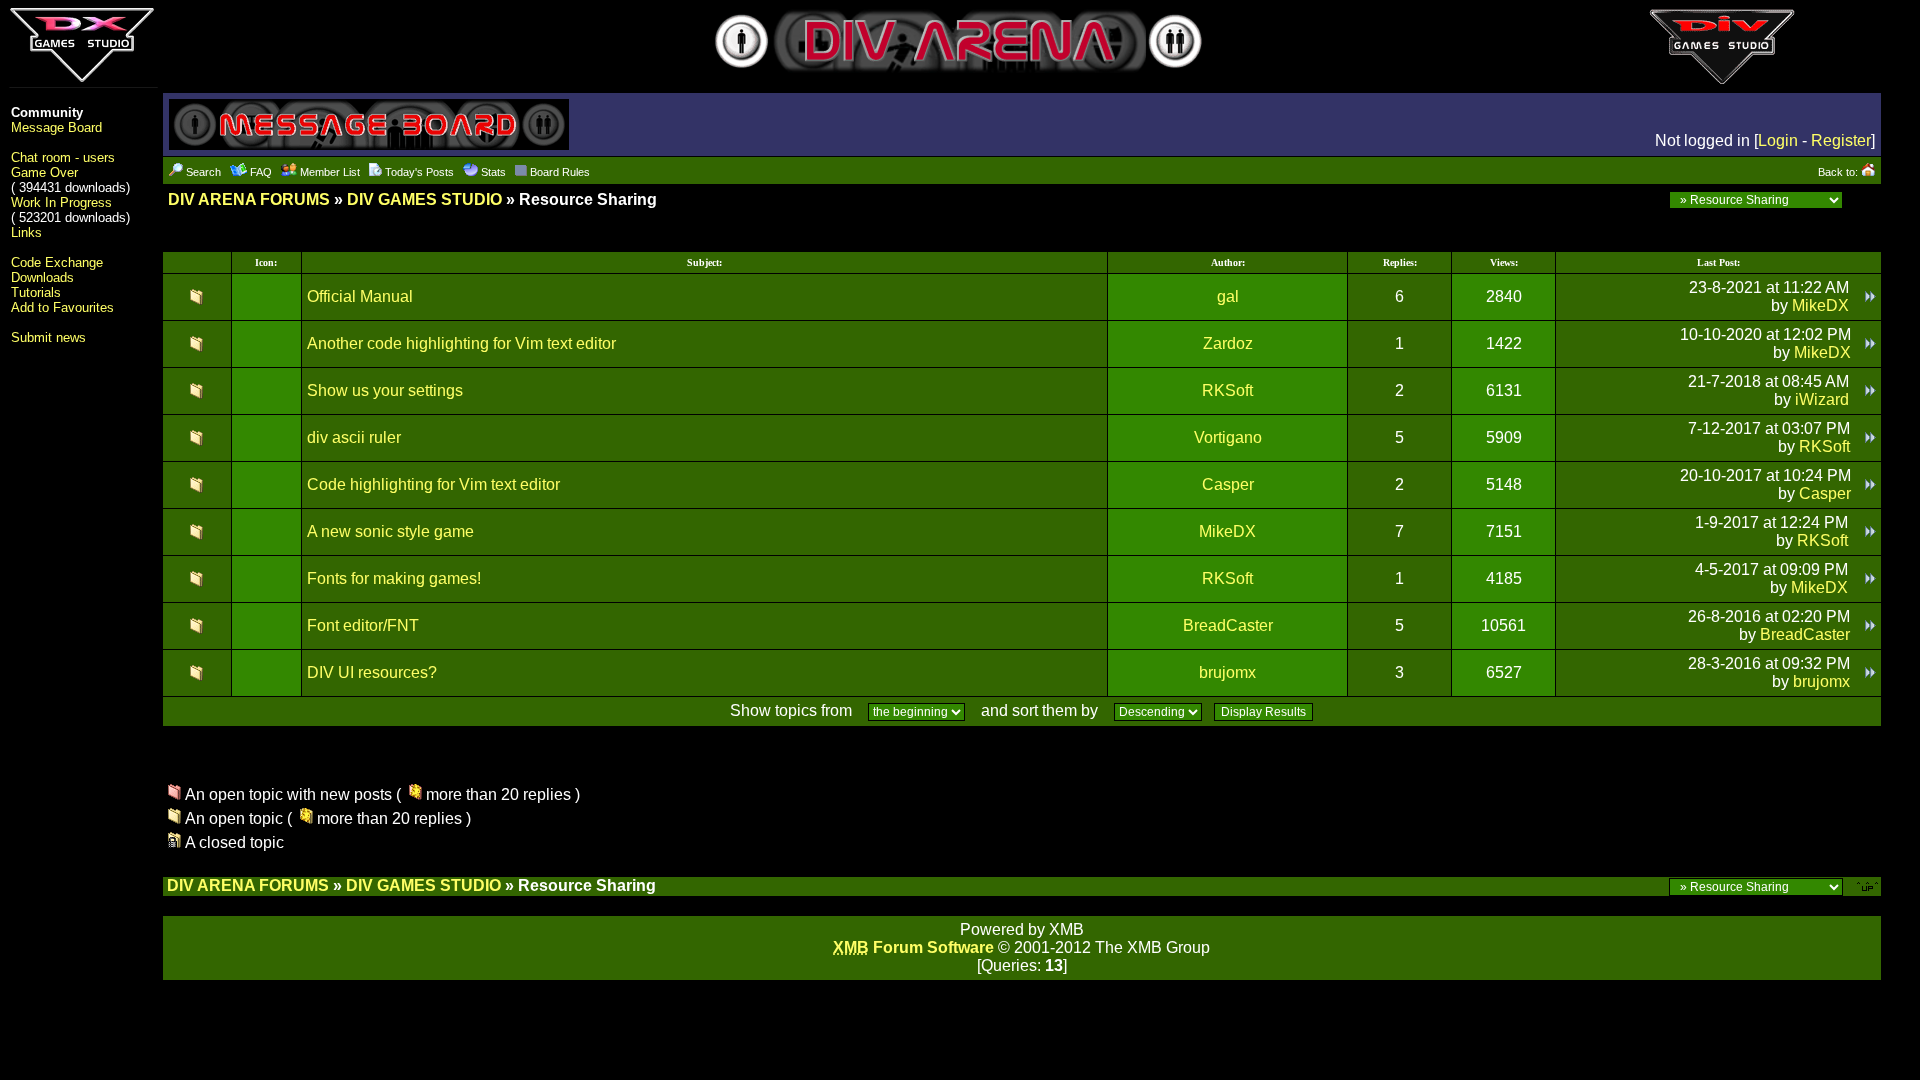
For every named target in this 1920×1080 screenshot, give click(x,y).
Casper (1228, 484)
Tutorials (36, 292)
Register (1841, 140)
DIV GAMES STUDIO (424, 199)
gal (1228, 296)
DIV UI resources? (372, 672)
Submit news (48, 337)
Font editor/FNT (363, 625)
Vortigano (1228, 437)
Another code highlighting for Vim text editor (461, 343)
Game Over (44, 172)
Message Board (56, 127)
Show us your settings (385, 390)
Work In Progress (61, 202)
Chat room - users (63, 157)
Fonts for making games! (394, 578)
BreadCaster (1228, 625)
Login (1778, 140)
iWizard (1822, 399)
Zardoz (1228, 343)
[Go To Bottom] (1864, 199)
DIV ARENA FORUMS (249, 199)
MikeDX (1820, 305)
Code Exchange (57, 262)
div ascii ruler (354, 437)
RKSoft (1227, 390)
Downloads (42, 277)
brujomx (1227, 672)
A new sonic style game (390, 531)
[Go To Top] (1869, 885)
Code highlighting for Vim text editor (433, 484)
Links (26, 232)
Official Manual (360, 296)
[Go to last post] (1870, 296)
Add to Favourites (62, 307)
